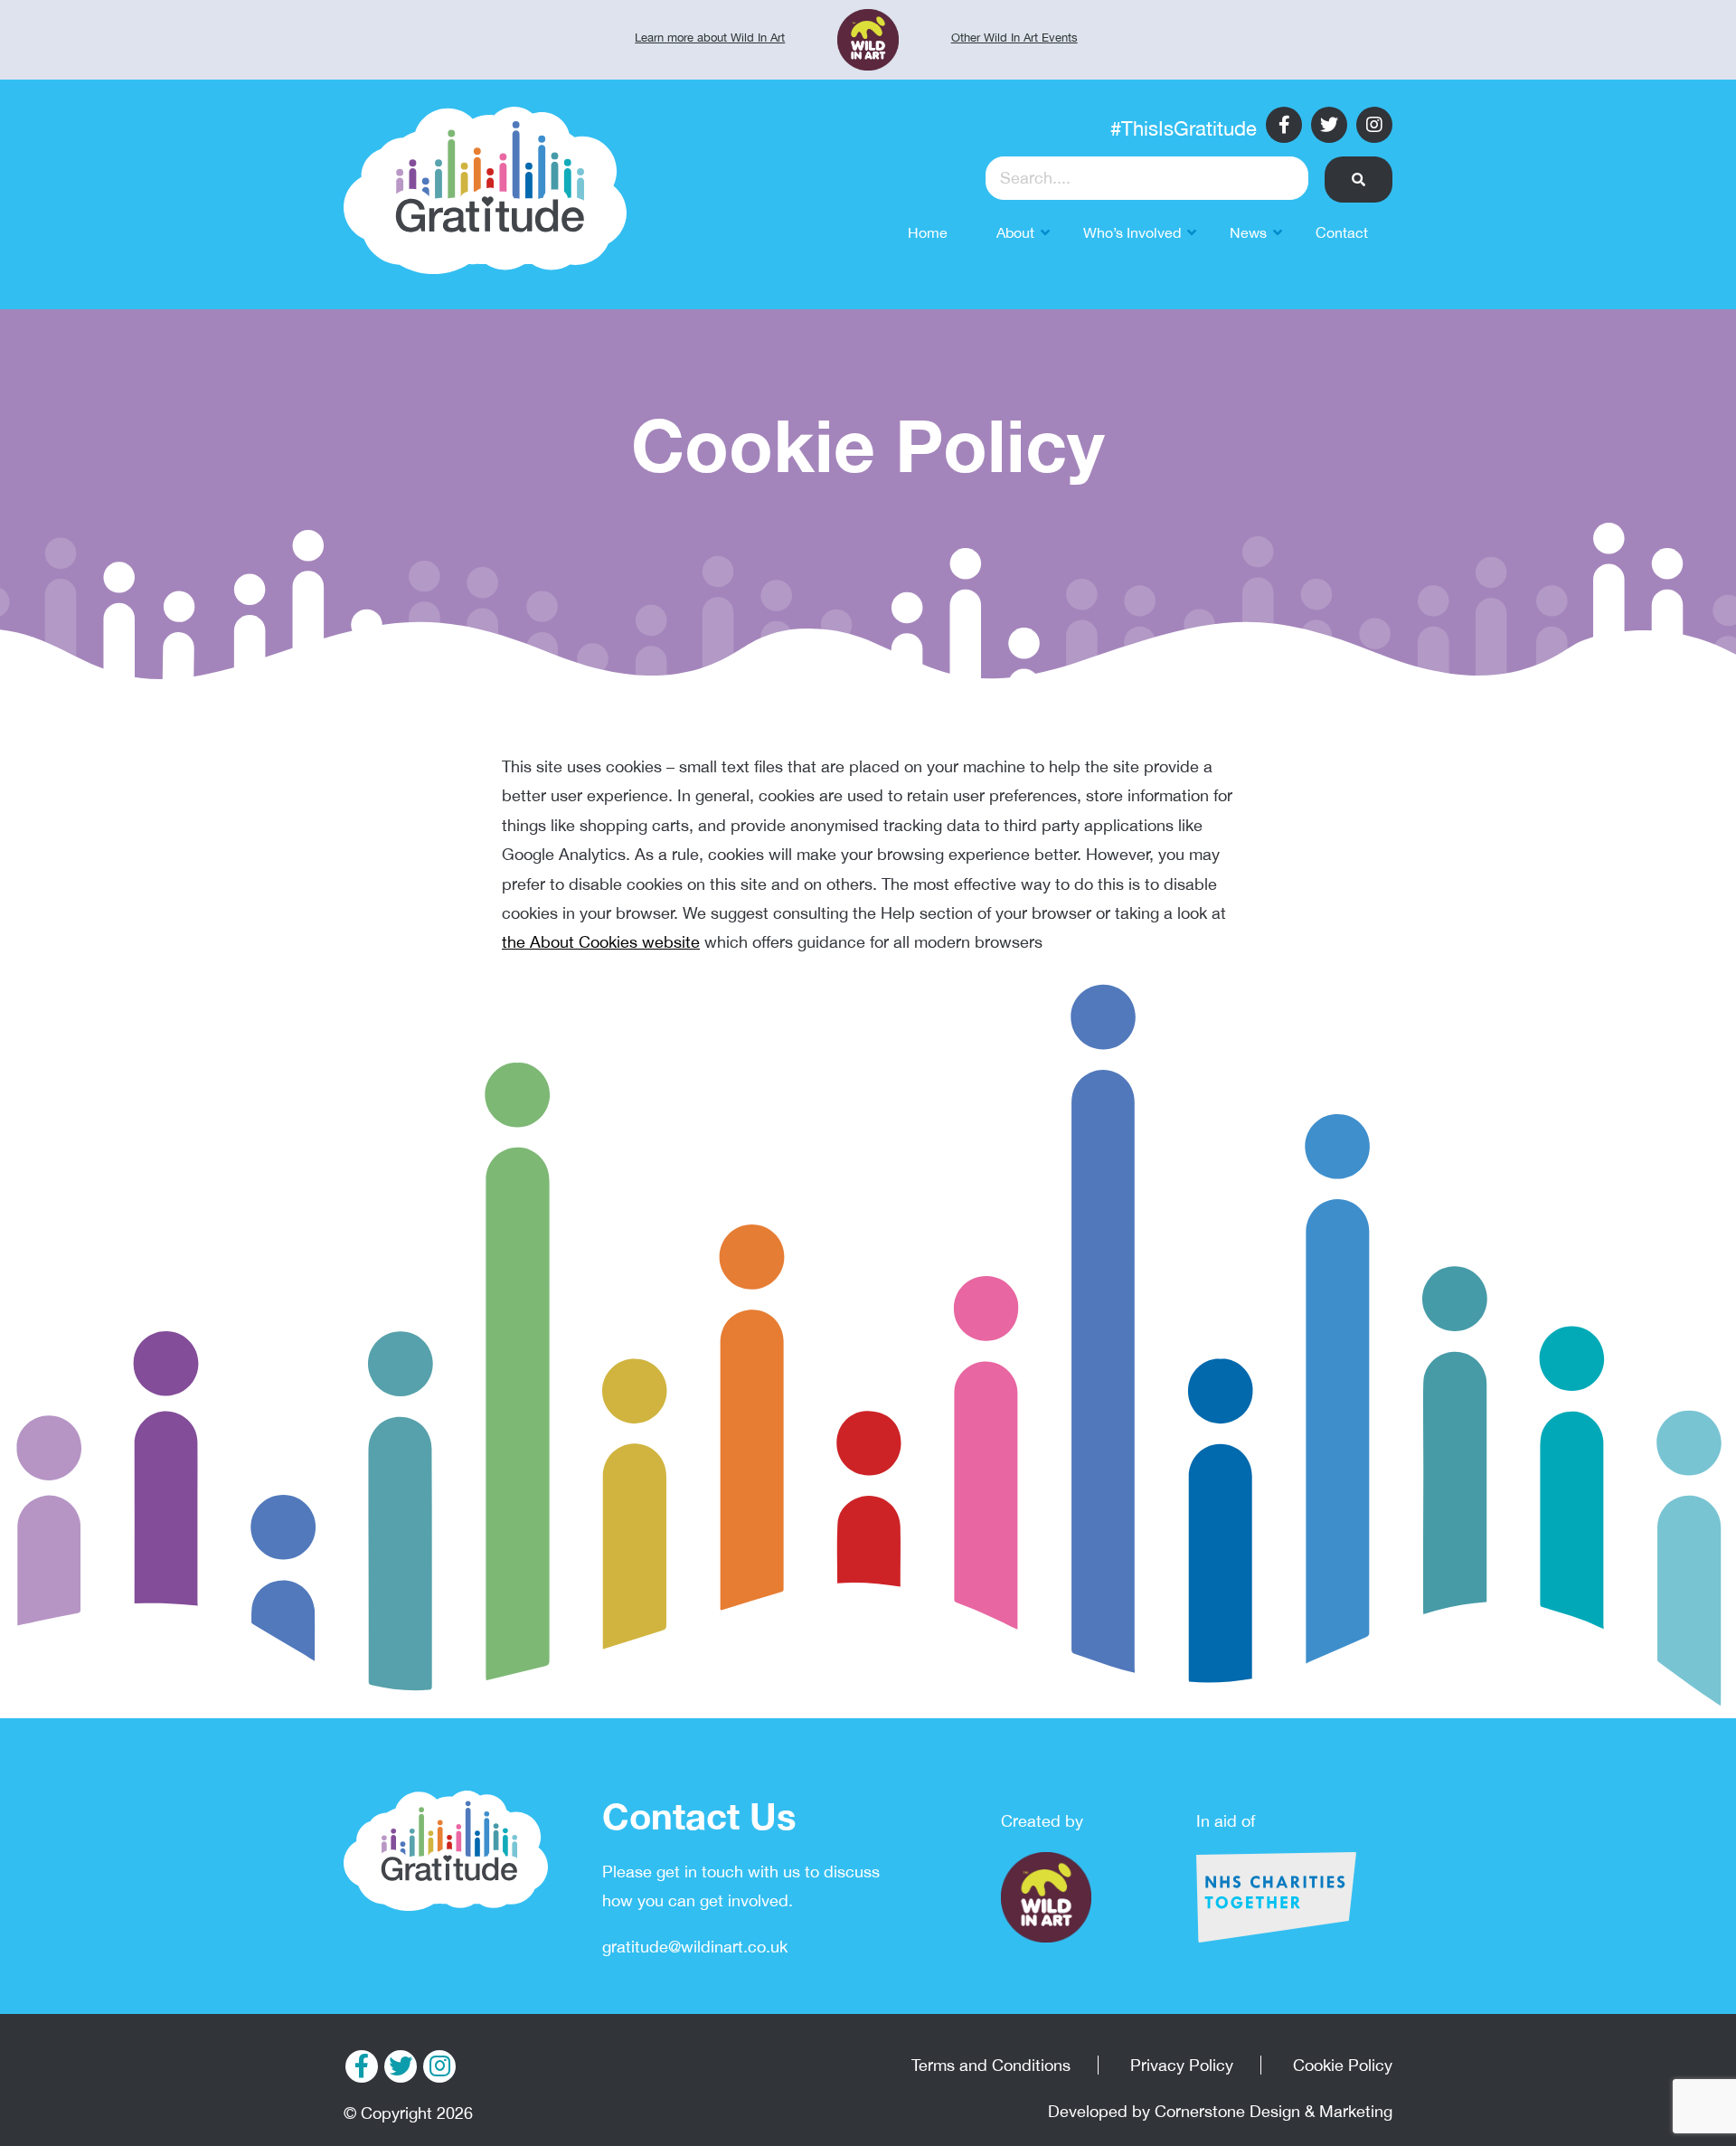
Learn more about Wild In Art (710, 38)
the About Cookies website (601, 942)
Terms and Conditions (991, 2065)
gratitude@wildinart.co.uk (695, 1947)
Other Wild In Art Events (1014, 38)
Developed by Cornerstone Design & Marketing (1220, 2111)
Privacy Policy (1182, 2065)
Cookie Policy (1343, 2065)
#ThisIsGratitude (1184, 128)
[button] (1359, 180)
